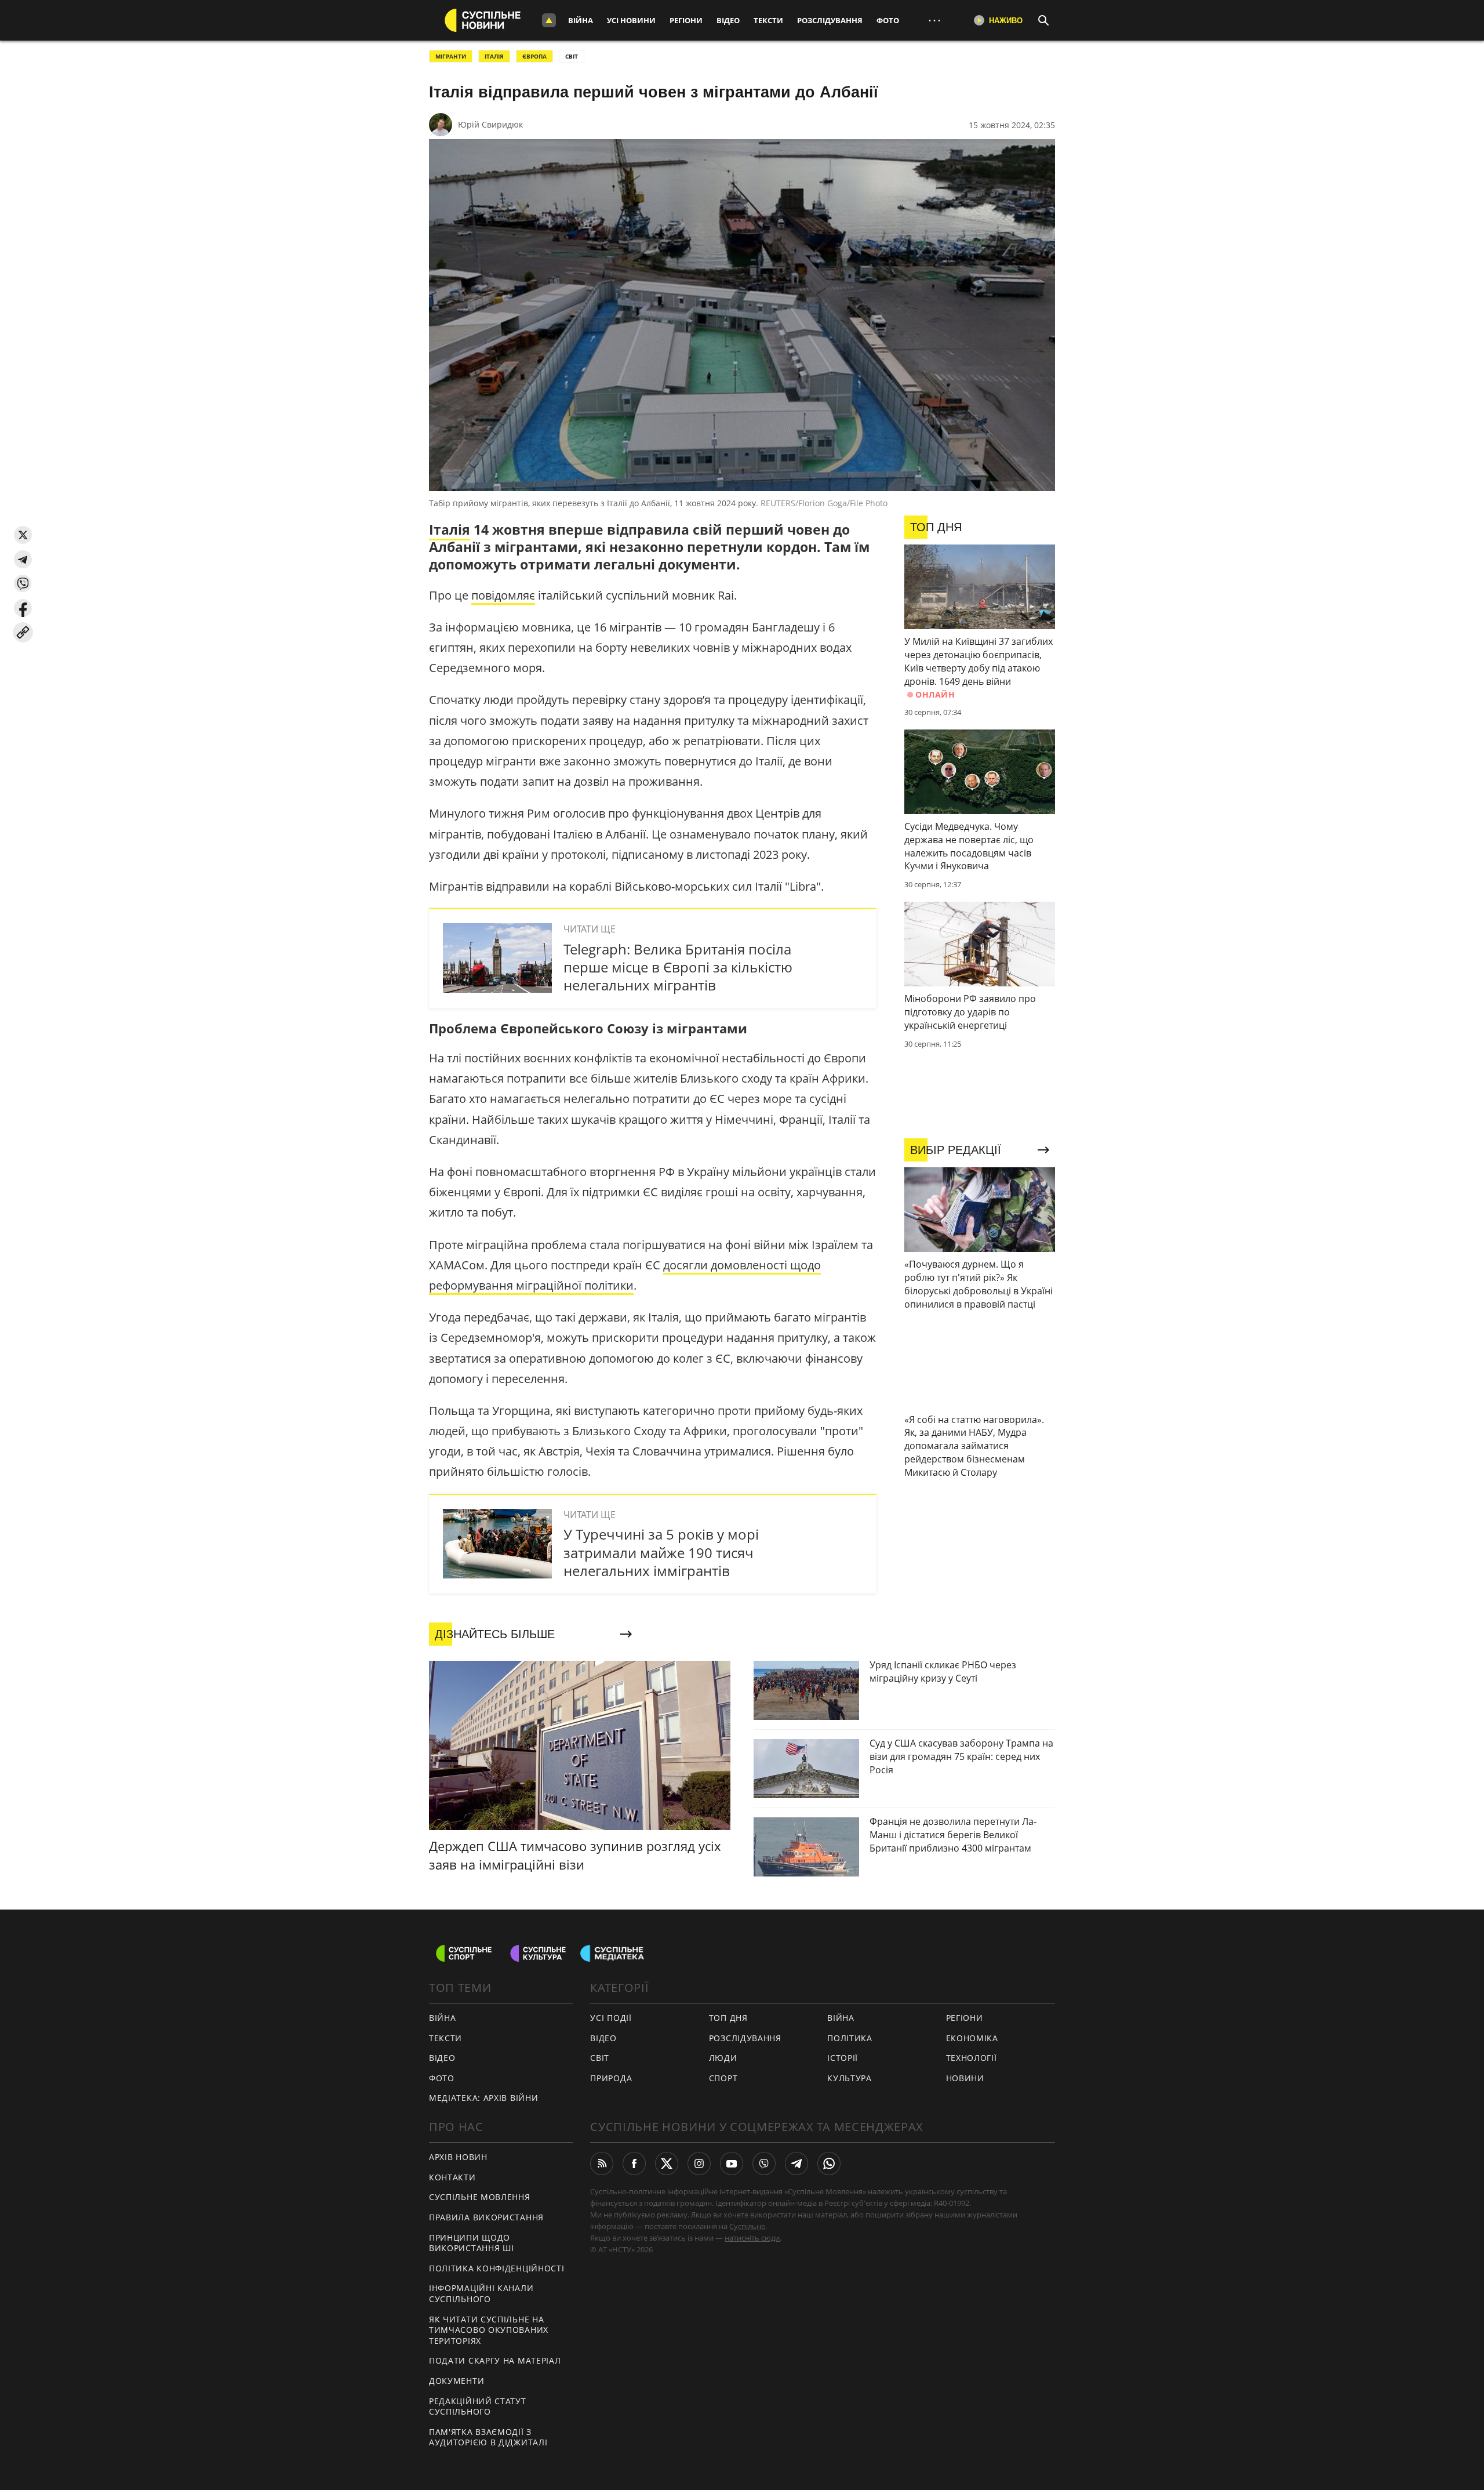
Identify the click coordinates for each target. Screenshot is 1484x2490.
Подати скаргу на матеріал (495, 2360)
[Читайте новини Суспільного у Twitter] (667, 2164)
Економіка (972, 2038)
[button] (23, 535)
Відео (728, 20)
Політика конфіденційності (497, 2268)
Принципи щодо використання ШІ (472, 2243)
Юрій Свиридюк (490, 124)
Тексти (768, 20)
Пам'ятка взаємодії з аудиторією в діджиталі (488, 2437)
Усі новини (631, 20)
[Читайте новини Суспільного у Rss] (602, 2164)
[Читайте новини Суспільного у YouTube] (732, 2164)
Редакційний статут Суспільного (478, 2406)
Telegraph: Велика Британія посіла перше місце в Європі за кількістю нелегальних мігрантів (678, 967)
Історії (843, 2058)
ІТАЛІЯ (494, 56)
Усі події (611, 2018)
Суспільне (747, 2226)
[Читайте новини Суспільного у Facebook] (634, 2164)
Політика (850, 2038)
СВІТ (572, 56)
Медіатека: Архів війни (483, 2098)
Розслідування (830, 20)
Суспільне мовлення (480, 2197)
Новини (965, 2078)
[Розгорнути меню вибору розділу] (549, 20)
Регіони (686, 20)
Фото (888, 20)
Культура (850, 2078)
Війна (581, 20)
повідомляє (503, 595)
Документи (457, 2381)
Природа (611, 2078)
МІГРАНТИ (451, 56)
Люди (723, 2058)
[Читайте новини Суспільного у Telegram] (796, 2164)
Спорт (723, 2078)
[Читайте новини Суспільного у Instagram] (699, 2164)
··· (934, 20)
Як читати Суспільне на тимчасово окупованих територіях (489, 2330)
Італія (450, 529)
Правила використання (486, 2217)
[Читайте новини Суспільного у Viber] (764, 2164)
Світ (600, 2058)
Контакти (452, 2177)
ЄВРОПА (534, 56)
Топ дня (728, 2018)
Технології (972, 2058)
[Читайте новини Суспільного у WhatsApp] (829, 2164)
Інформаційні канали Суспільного (481, 2293)
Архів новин (458, 2157)
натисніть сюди (752, 2238)
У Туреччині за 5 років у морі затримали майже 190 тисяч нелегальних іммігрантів (661, 1552)
